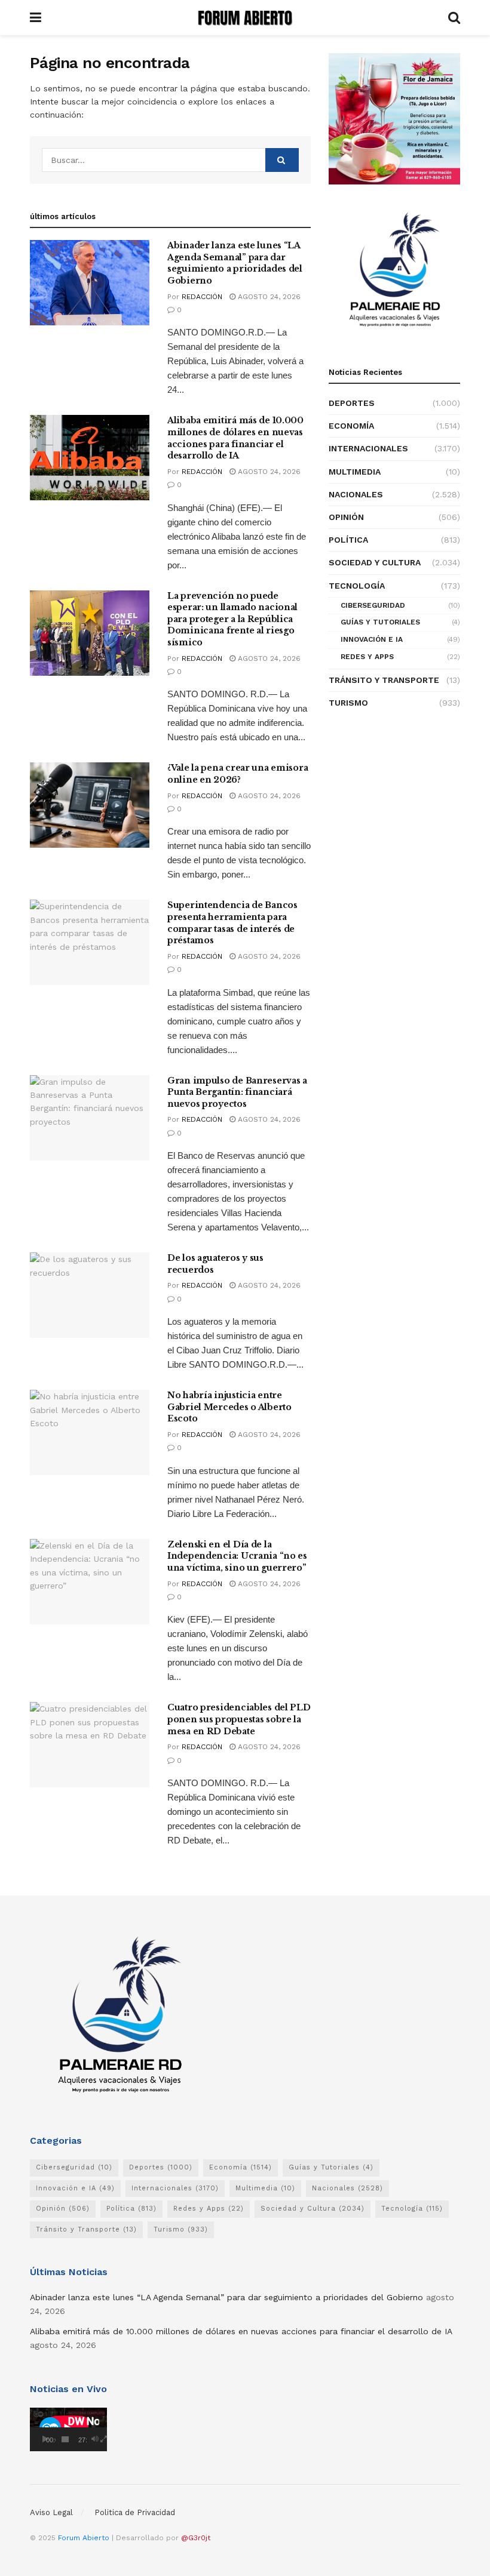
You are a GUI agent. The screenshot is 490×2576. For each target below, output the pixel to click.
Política (348, 540)
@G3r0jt (196, 2538)
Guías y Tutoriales (380, 622)
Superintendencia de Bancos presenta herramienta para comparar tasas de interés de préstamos (232, 923)
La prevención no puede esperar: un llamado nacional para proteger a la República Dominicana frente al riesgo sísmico (232, 619)
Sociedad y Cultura (375, 562)
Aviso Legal (51, 2512)
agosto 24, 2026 (268, 297)
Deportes (352, 403)
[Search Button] (454, 18)
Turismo (348, 703)
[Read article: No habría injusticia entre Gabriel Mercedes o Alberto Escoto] (90, 1432)
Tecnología (357, 586)
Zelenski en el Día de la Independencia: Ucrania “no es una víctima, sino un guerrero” (237, 1556)
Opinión (346, 517)
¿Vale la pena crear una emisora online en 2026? (238, 774)
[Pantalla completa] (104, 2439)
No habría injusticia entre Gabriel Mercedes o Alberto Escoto (229, 1407)
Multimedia (355, 472)
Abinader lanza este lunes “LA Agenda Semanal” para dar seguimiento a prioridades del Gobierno (235, 263)
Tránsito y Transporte (384, 680)
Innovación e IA (372, 639)
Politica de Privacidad (135, 2512)
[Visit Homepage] (245, 18)
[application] (68, 2429)
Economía (351, 426)
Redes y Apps (367, 657)
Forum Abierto (85, 2538)
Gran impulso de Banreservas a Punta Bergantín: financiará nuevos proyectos (237, 1092)
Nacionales (356, 494)
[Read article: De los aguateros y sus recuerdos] (90, 1295)
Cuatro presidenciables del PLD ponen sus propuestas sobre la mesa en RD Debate (239, 1719)
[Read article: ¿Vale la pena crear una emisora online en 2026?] (90, 805)
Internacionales (368, 448)
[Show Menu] (36, 18)
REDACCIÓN (202, 297)
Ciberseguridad (373, 605)
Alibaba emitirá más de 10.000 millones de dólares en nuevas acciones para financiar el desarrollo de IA (235, 438)
